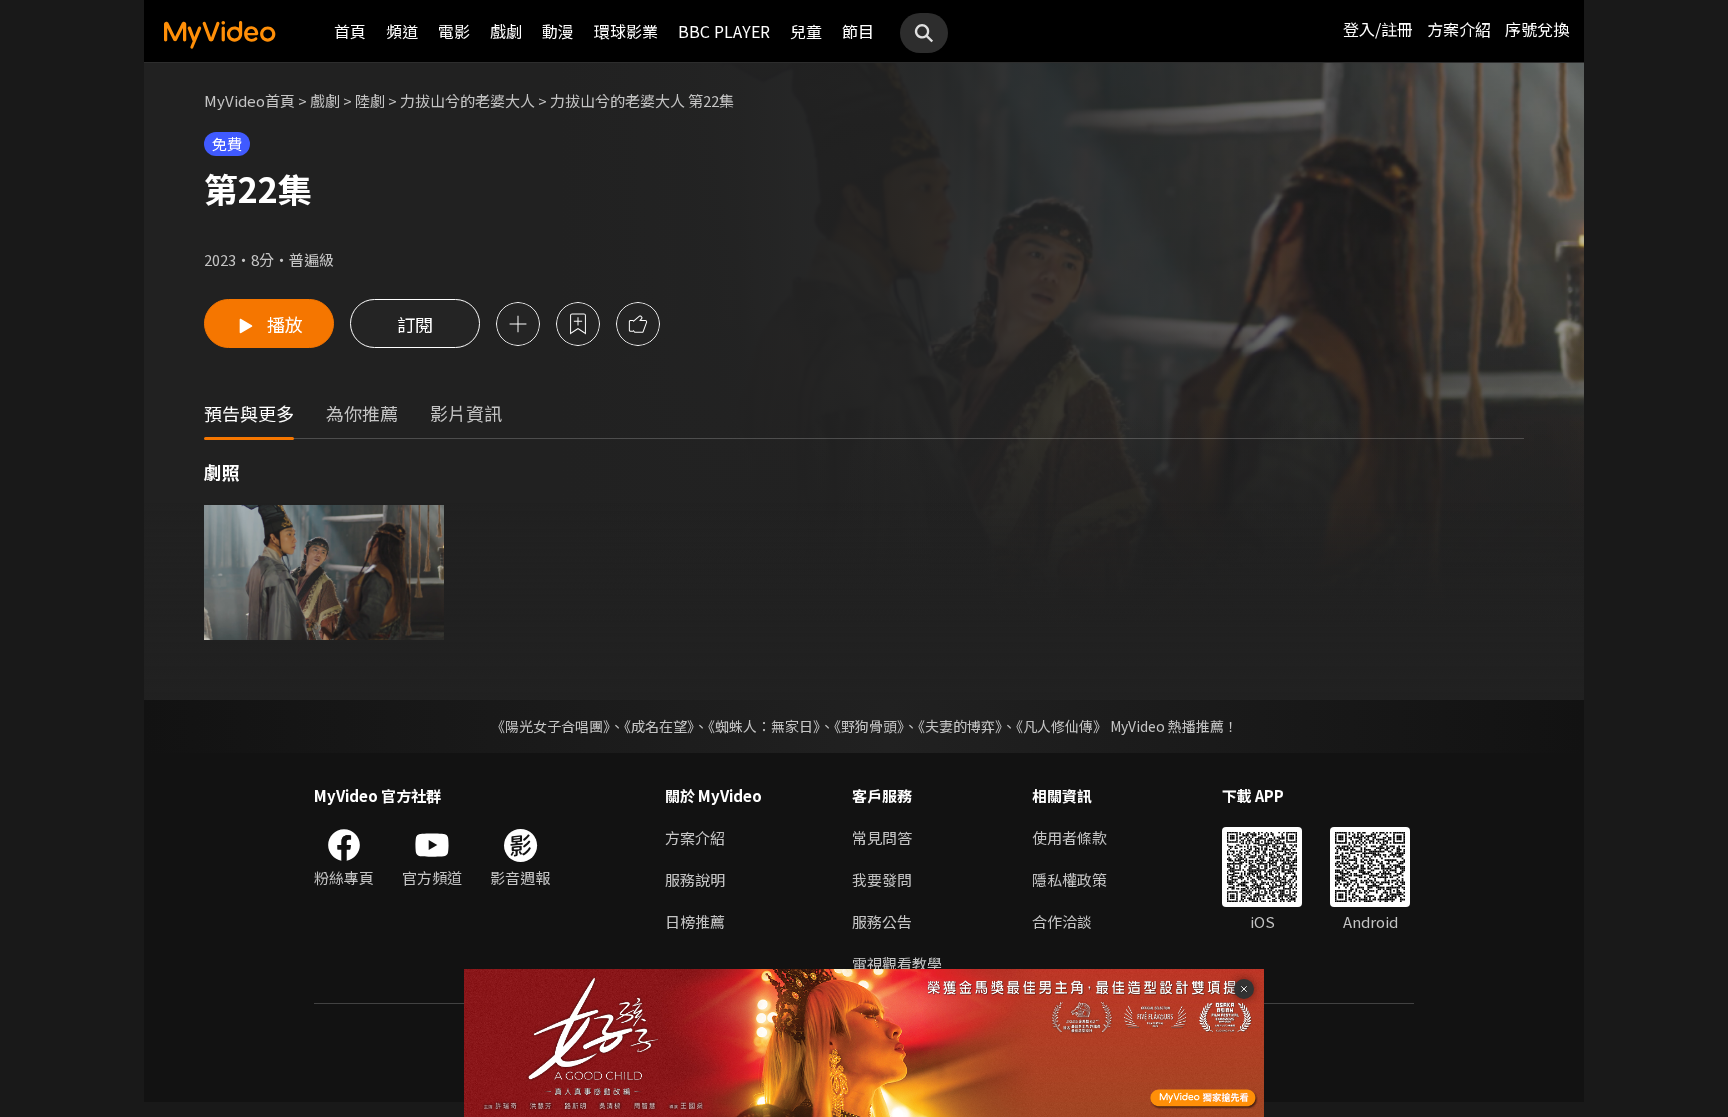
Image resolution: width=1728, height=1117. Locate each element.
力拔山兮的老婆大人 (467, 100)
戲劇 (506, 31)
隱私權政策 (1069, 879)
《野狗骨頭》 (869, 726)
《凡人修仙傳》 (1061, 726)
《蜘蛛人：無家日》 (764, 726)
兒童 (806, 31)
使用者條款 (1069, 837)
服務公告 (882, 921)
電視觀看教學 (897, 963)
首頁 (350, 31)
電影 (454, 31)
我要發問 (882, 879)
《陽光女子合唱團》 (550, 726)
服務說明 (695, 879)
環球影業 (626, 31)
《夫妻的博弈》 (960, 726)
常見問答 (882, 837)
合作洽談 (1062, 921)
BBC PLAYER (724, 31)
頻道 (402, 31)
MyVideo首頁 (249, 100)
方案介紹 (1459, 29)
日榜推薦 (695, 921)
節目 (858, 31)
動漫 (558, 31)
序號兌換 (1537, 29)
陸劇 (370, 100)
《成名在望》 (659, 726)
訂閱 (415, 324)
